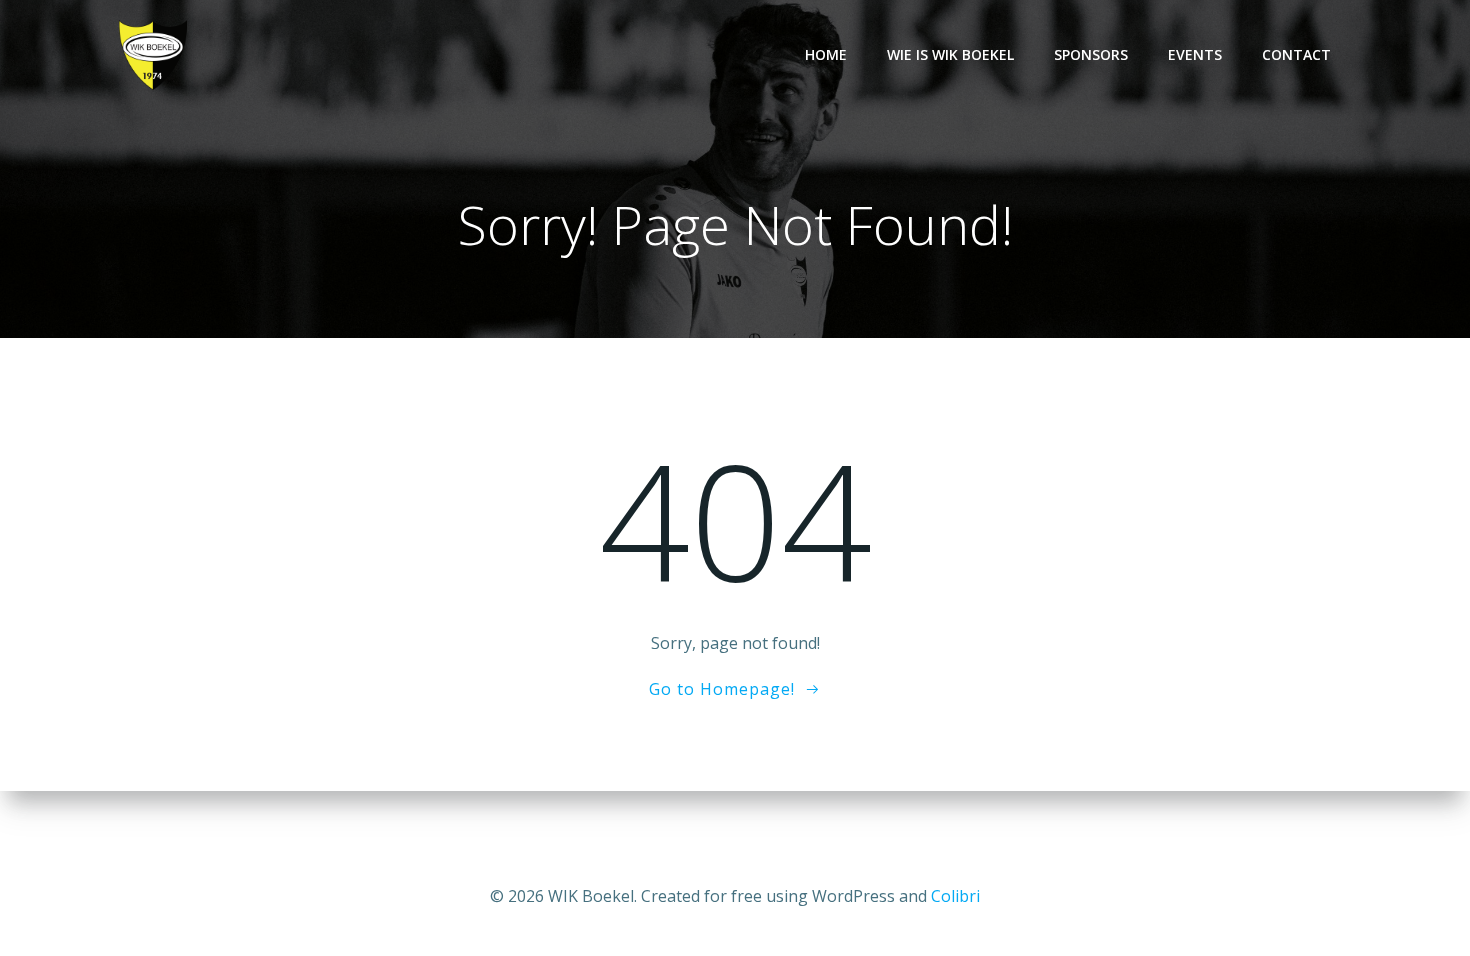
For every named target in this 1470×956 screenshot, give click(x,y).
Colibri (955, 896)
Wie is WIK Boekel (950, 54)
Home (826, 54)
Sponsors (1091, 54)
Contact (1296, 54)
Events (1195, 54)
